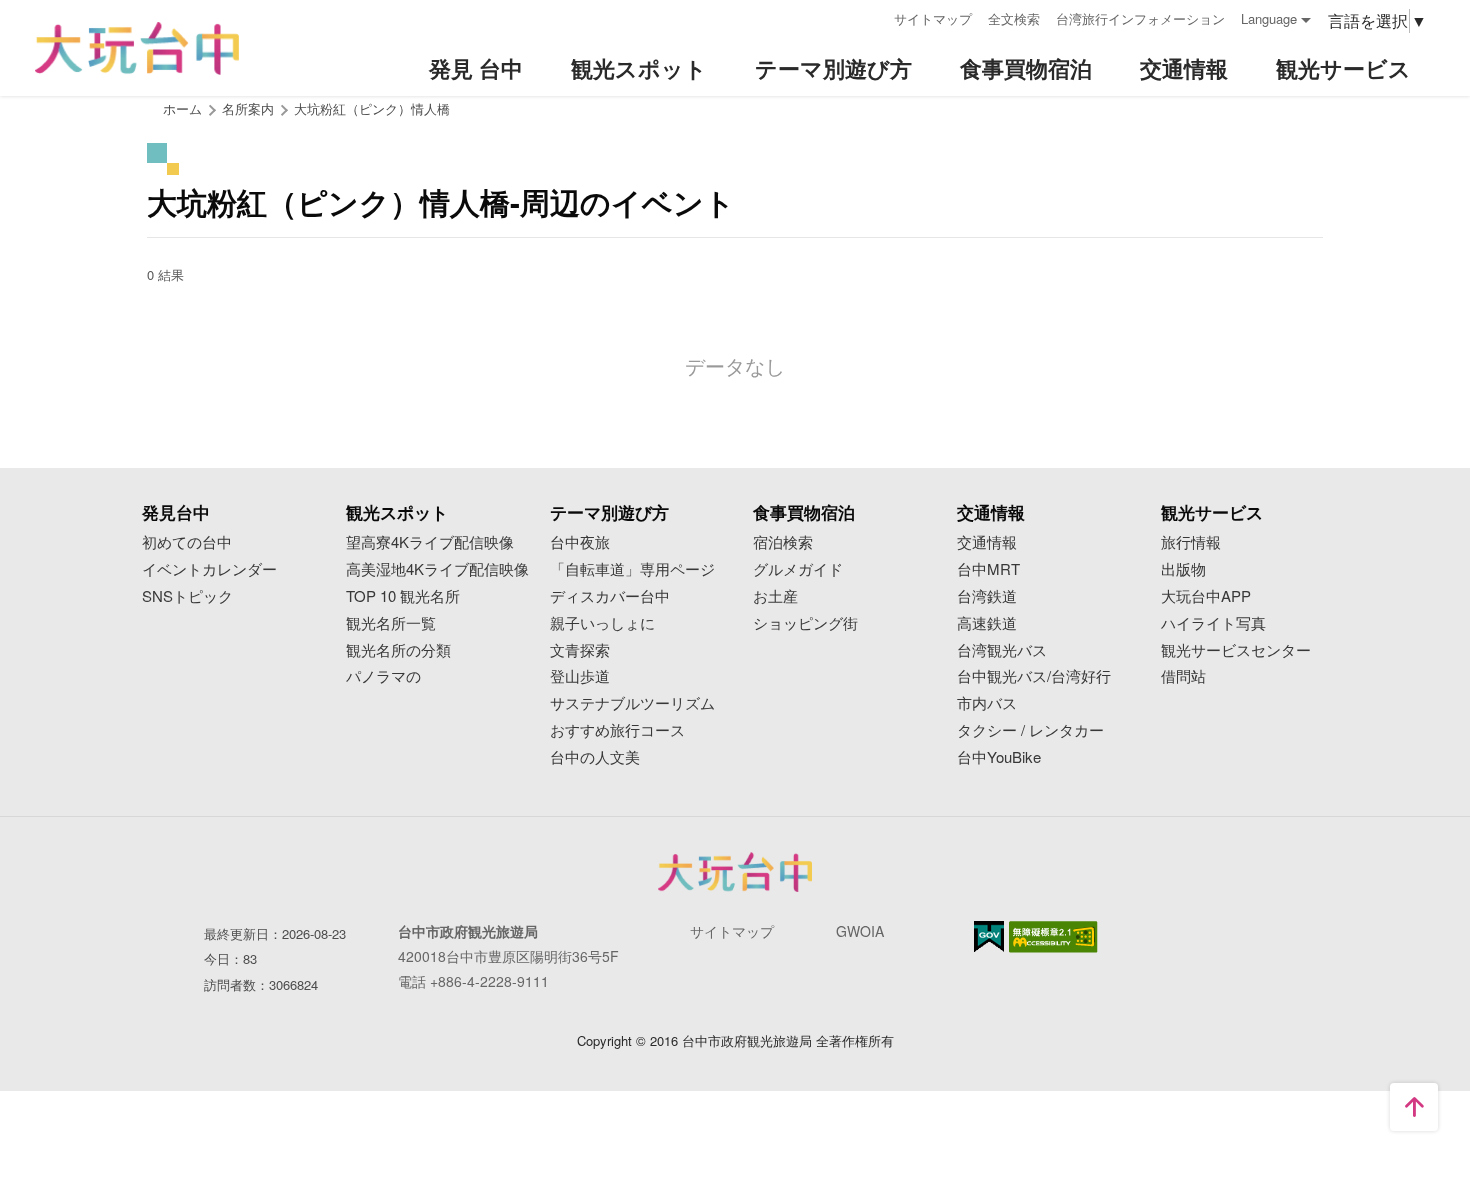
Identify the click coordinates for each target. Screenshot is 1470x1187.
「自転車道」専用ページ (632, 569)
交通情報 (987, 542)
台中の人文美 (595, 757)
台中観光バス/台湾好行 (1034, 676)
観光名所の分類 (398, 650)
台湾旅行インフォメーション (1140, 18)
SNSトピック (187, 596)
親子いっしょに (602, 623)
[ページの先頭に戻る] (1414, 1107)
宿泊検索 (783, 542)
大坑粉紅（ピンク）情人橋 (372, 108)
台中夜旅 (580, 542)
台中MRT (988, 569)
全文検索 (1014, 18)
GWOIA (860, 931)
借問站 (1183, 676)
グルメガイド (798, 569)
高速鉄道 (987, 623)
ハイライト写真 (1213, 623)
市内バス (987, 703)
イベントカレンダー (209, 569)
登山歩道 (580, 676)
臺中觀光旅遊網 (137, 48)
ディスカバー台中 (610, 596)
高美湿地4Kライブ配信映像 (437, 569)
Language (1269, 18)
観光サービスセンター (1236, 650)
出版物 (1183, 569)
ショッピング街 (805, 623)
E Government (989, 936)
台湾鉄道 (987, 596)
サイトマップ (933, 18)
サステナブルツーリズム (632, 703)
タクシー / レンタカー (1030, 730)
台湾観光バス (1002, 650)
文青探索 (580, 650)
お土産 (775, 596)
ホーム (182, 108)
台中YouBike (999, 757)
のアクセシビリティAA (1053, 937)
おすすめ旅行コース (617, 730)
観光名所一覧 (391, 623)
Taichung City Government (735, 872)
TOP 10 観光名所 (403, 596)
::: (872, 16)
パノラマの (383, 676)
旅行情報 (1191, 542)
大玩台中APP (1206, 596)
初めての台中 (187, 542)
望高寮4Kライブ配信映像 (430, 542)
